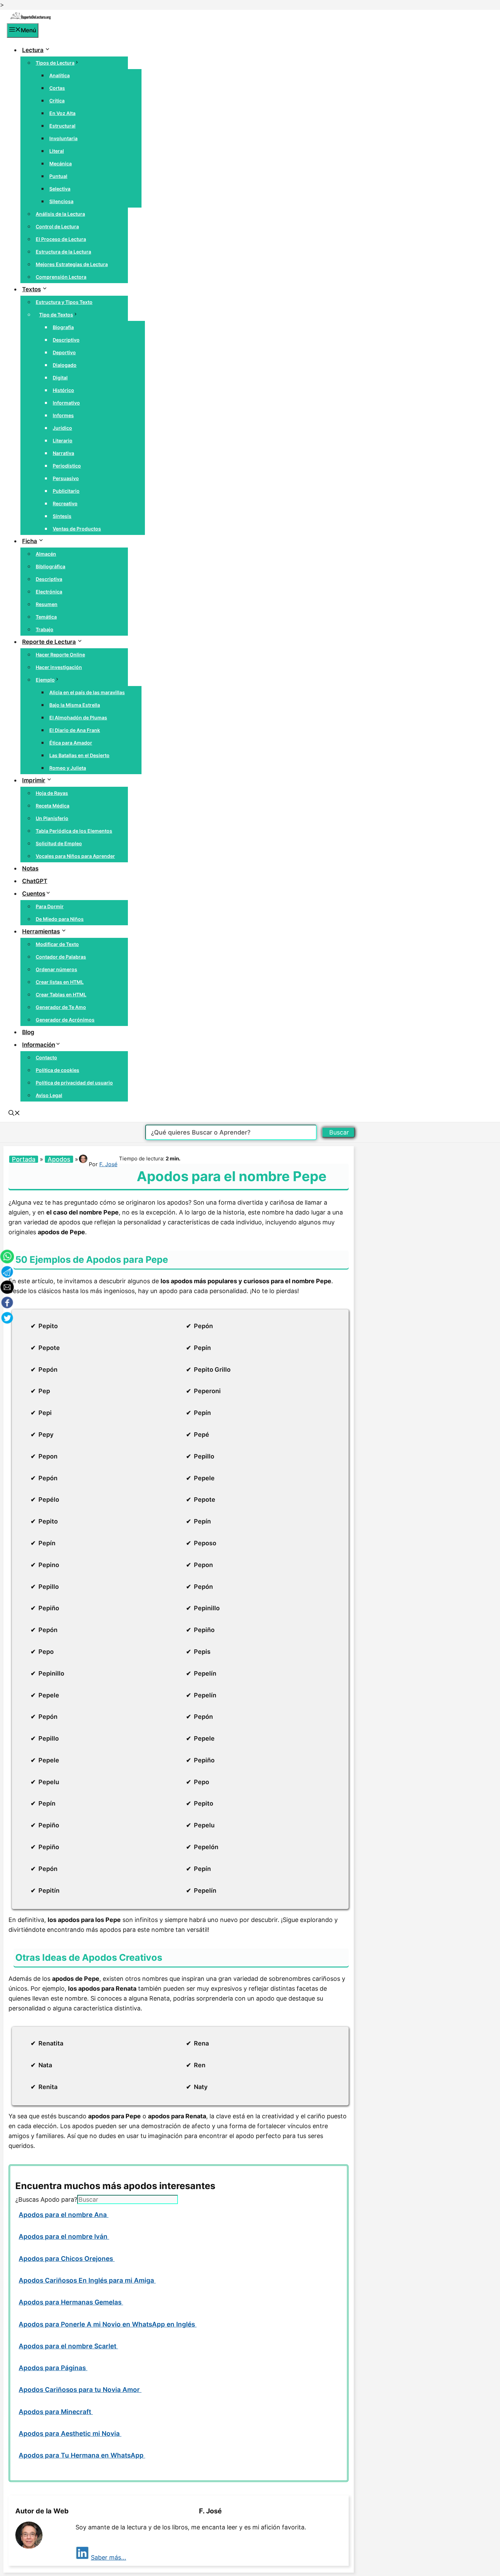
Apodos (59, 1159)
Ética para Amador (71, 743)
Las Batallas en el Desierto (79, 755)
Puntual (58, 176)
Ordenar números (56, 969)
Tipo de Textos (56, 315)
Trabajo (45, 629)
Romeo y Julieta (68, 768)
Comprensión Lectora (61, 277)
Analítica (60, 75)
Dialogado (65, 365)
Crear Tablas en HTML (61, 994)
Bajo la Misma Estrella (75, 705)
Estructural (62, 126)
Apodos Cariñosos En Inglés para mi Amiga (87, 2280)
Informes (63, 415)
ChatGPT (35, 881)
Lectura (33, 50)
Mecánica (61, 164)
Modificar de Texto (57, 944)
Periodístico (67, 466)
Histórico (63, 390)
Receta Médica (53, 806)
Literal (57, 151)
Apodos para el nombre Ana (64, 2215)
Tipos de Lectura (55, 63)
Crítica (57, 101)
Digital (60, 378)
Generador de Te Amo (61, 1007)
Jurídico (62, 428)
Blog (28, 1032)
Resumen (47, 604)
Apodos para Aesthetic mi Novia (70, 2434)
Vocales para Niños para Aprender (75, 856)
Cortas (57, 88)
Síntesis (62, 516)
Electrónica (49, 592)
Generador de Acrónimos (65, 1020)
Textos (31, 289)
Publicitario (66, 491)
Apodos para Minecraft (56, 2412)
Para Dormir (50, 906)
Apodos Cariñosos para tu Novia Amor (80, 2390)
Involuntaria (63, 138)
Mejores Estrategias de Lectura (72, 264)
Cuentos (34, 894)
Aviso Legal (49, 1095)
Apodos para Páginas (53, 2368)
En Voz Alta (62, 113)
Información (39, 1045)
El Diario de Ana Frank (75, 730)
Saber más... (109, 2557)
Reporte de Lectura (49, 642)
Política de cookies (57, 1070)
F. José (108, 1164)
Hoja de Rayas (52, 793)
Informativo (66, 403)
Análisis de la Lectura (60, 214)
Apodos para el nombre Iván (64, 2237)
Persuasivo (66, 478)
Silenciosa (61, 201)
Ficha (30, 541)
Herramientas (41, 931)
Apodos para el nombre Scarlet (68, 2346)
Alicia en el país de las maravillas (87, 692)
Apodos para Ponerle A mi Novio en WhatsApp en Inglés (108, 2324)
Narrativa (63, 453)
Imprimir (34, 780)
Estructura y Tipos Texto (64, 302)
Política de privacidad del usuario (74, 1083)
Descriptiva (49, 579)
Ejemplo (45, 680)
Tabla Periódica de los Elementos (74, 831)
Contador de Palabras (61, 957)
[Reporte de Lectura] (31, 18)
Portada (24, 1159)
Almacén (46, 554)
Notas (30, 868)
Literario (63, 441)
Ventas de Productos (77, 529)
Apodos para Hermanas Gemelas (71, 2302)
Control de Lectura (57, 226)
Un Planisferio (52, 818)
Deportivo (64, 352)
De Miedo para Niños (60, 919)
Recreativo (65, 503)
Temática (46, 617)
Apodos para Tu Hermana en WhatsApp (82, 2455)
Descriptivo (66, 340)
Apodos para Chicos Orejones (67, 2259)
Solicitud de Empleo (59, 843)
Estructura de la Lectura (63, 252)
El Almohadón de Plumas (78, 718)
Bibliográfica (51, 566)
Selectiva (60, 189)
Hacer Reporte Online (60, 655)
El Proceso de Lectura (61, 239)
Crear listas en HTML (60, 982)
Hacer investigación (59, 667)
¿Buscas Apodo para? (46, 2199)
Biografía (63, 327)
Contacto (46, 1057)
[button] (14, 1114)
